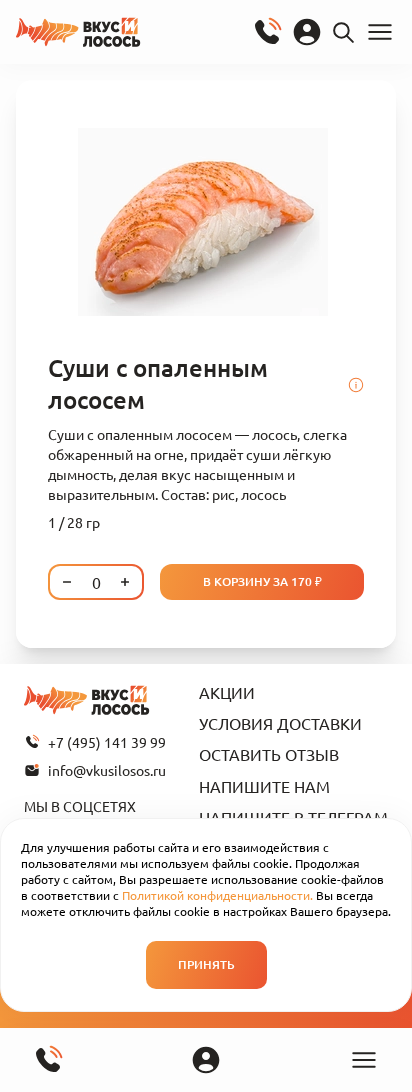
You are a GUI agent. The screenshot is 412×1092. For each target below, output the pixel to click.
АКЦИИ (227, 692)
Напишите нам (264, 786)
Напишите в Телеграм (293, 817)
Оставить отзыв (269, 754)
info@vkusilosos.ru (107, 770)
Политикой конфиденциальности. (217, 895)
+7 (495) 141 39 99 (107, 742)
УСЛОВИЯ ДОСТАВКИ (280, 723)
